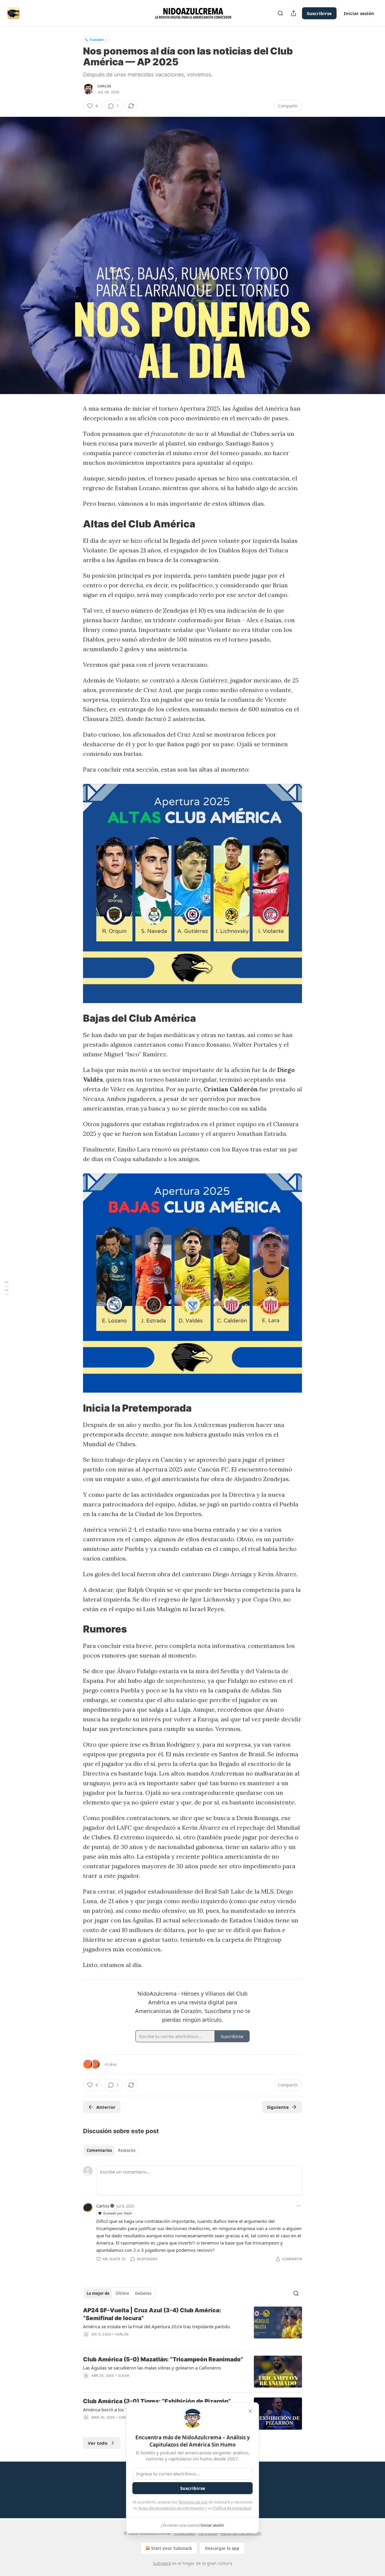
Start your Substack (172, 2548)
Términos (208, 2533)
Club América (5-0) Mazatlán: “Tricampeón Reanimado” (163, 2359)
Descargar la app (222, 2548)
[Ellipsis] (299, 2206)
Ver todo (98, 2443)
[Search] (280, 13)
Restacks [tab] (127, 2150)
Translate (96, 40)
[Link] (75, 524)
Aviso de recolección (241, 2533)
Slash (123, 2376)
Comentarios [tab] (99, 2150)
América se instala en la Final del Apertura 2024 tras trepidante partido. (157, 2326)
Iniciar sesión (359, 13)
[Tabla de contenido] (7, 1288)
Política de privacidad (232, 2508)
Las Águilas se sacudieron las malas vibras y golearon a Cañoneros (152, 2368)
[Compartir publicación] (294, 13)
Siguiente (278, 2107)
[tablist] (111, 2150)
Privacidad (184, 2533)
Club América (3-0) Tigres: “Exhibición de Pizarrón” (157, 2401)
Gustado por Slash (118, 2213)
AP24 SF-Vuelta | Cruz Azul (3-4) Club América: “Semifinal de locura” (152, 2314)
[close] (250, 2411)
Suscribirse (319, 13)
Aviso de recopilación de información (171, 2508)
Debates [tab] (143, 2293)
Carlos (104, 86)
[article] (192, 2326)
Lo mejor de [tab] (98, 2293)
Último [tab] (122, 2293)
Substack (162, 2563)
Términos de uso (193, 2502)
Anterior (106, 2107)
